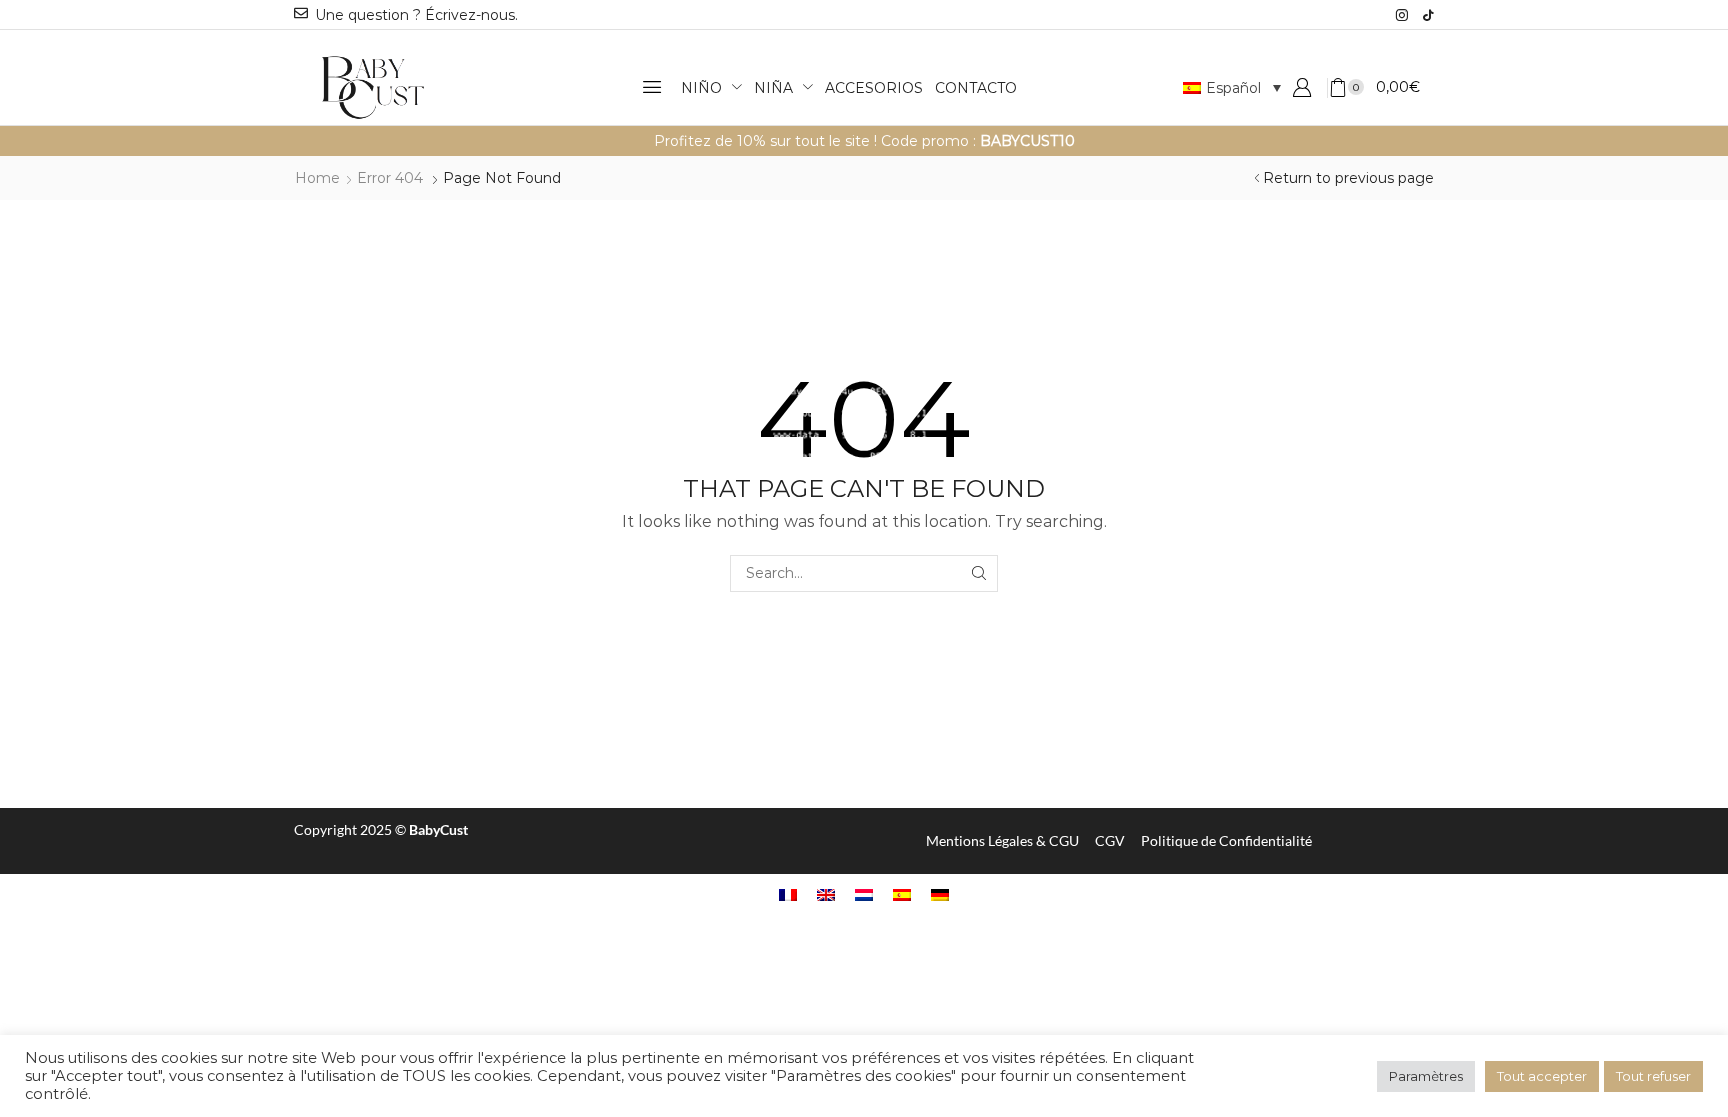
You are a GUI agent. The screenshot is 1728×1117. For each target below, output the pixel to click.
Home (317, 178)
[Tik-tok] (1428, 15)
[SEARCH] (979, 573)
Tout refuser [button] (1653, 1076)
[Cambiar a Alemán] (940, 894)
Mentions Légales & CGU (1002, 840)
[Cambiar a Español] (902, 894)
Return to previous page (1348, 178)
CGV (1110, 840)
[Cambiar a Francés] (788, 894)
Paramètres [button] (1426, 1076)
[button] (652, 87)
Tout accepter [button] (1542, 1076)
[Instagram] (1402, 15)
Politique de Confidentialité (1226, 840)
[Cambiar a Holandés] (864, 894)
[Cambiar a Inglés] (826, 894)
